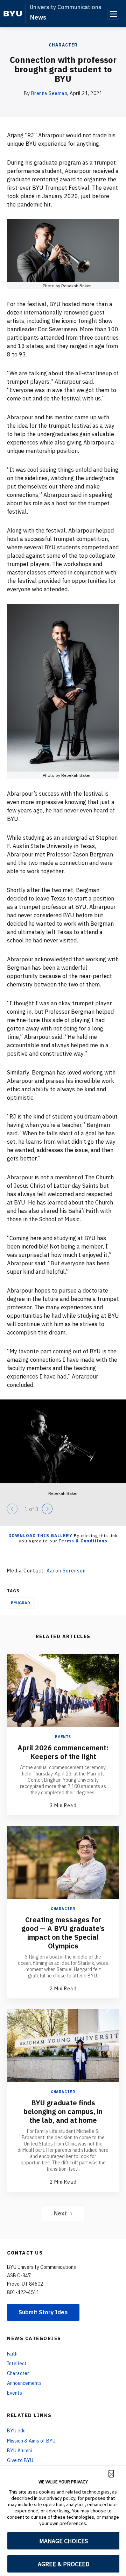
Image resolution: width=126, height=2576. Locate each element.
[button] (111, 2474)
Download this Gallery (40, 1536)
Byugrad (20, 1603)
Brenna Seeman (49, 93)
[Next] (47, 1509)
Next (60, 2213)
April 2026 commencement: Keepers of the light (63, 1752)
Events (63, 1737)
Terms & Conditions (83, 1541)
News (38, 17)
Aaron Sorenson (66, 1571)
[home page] (13, 14)
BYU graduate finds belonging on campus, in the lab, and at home (63, 2111)
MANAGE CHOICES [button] (64, 2541)
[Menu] (113, 14)
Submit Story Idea (43, 2312)
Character (63, 45)
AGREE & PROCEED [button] (64, 2564)
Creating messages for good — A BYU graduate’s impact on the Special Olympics (63, 1933)
